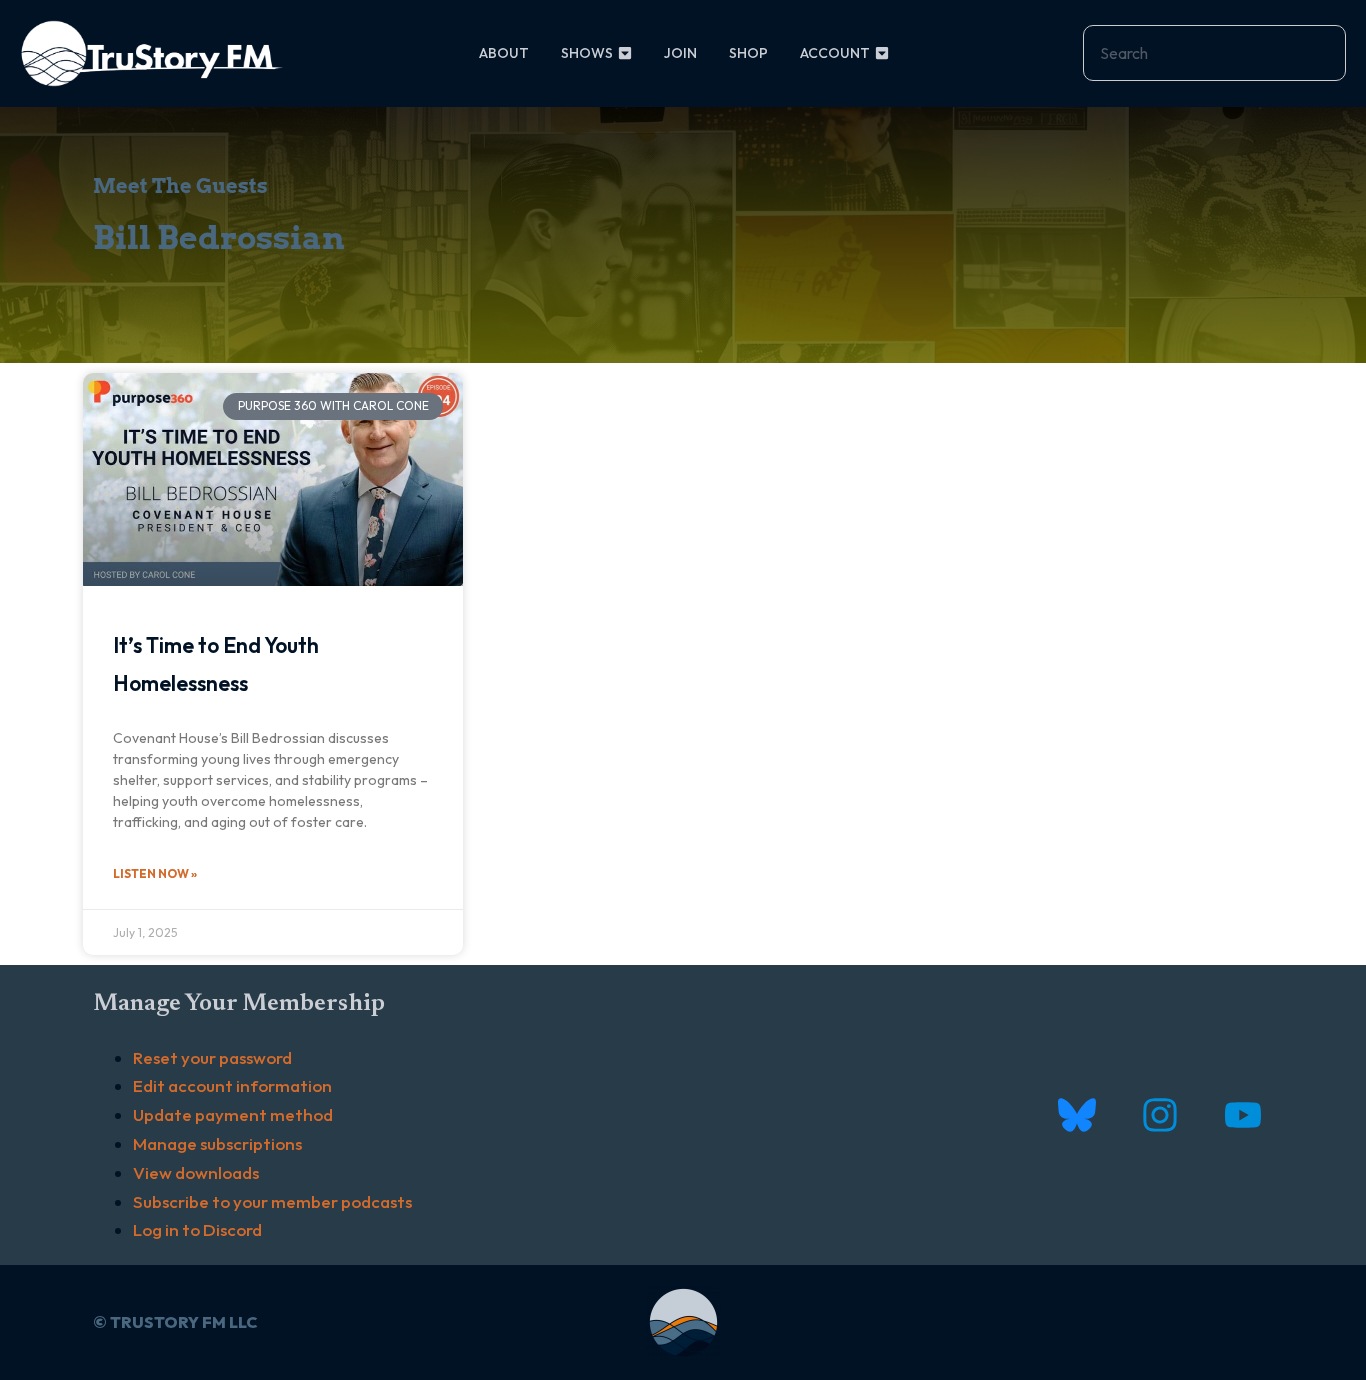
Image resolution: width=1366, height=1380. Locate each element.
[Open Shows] (625, 53)
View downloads (196, 1172)
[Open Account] (882, 53)
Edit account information (232, 1085)
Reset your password (212, 1057)
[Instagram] (1159, 1115)
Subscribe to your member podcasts (272, 1201)
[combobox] (1214, 53)
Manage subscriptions (217, 1143)
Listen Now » (155, 873)
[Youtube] (1242, 1115)
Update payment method (233, 1114)
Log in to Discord (197, 1229)
